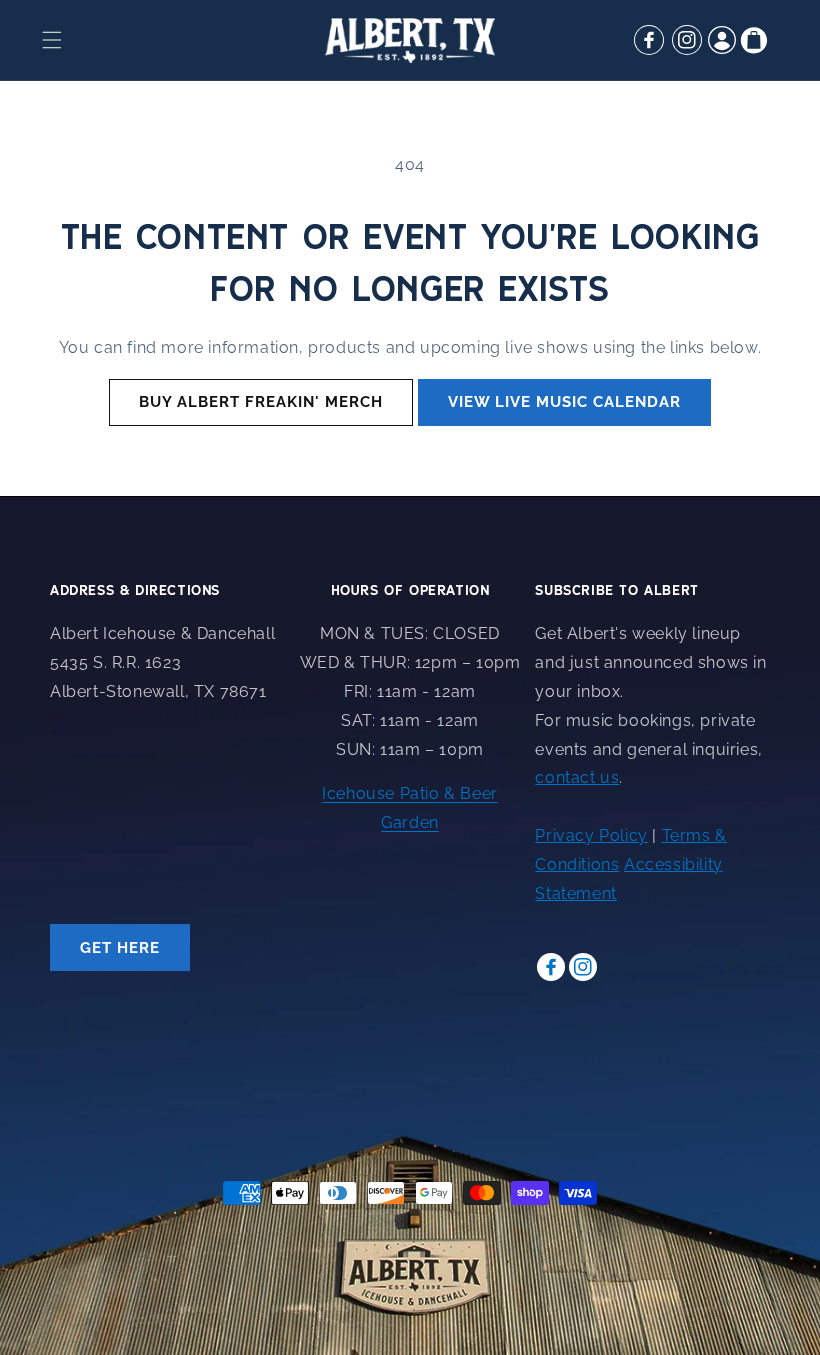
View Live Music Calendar (564, 402)
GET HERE (120, 948)
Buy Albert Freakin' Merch (261, 402)
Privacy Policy (591, 835)
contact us (577, 777)
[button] (52, 40)
